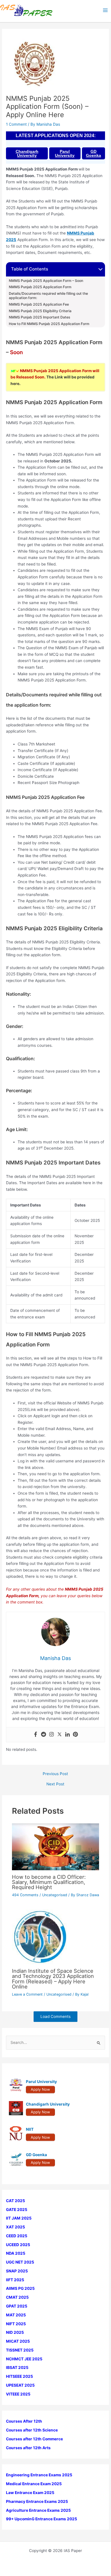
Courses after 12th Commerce (34, 2439)
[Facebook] (36, 1735)
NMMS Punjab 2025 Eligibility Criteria (40, 311)
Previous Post (55, 1774)
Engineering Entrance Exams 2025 (39, 2475)
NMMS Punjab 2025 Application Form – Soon (46, 281)
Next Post (55, 1784)
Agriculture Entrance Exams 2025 (38, 2510)
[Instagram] (52, 1735)
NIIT (30, 2129)
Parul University (65, 153)
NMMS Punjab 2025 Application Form (40, 287)
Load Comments (55, 2016)
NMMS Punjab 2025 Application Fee (39, 304)
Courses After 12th (24, 2421)
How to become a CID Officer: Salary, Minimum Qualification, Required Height (49, 1882)
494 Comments (25, 1895)
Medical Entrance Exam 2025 (34, 2484)
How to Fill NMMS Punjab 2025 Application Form (49, 324)
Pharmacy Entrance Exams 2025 (37, 2501)
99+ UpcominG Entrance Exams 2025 (42, 2519)
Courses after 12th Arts (28, 2448)
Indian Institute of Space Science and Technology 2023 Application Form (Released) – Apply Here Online (53, 1979)
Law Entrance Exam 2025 (30, 2493)
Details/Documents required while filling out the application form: (48, 296)
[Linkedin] (67, 1735)
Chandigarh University (27, 153)
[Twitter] (59, 1735)
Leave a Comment (27, 1994)
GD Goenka (93, 153)
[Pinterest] (75, 1735)
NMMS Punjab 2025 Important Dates (40, 317)
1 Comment (16, 124)
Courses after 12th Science (32, 2430)
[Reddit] (44, 1735)
